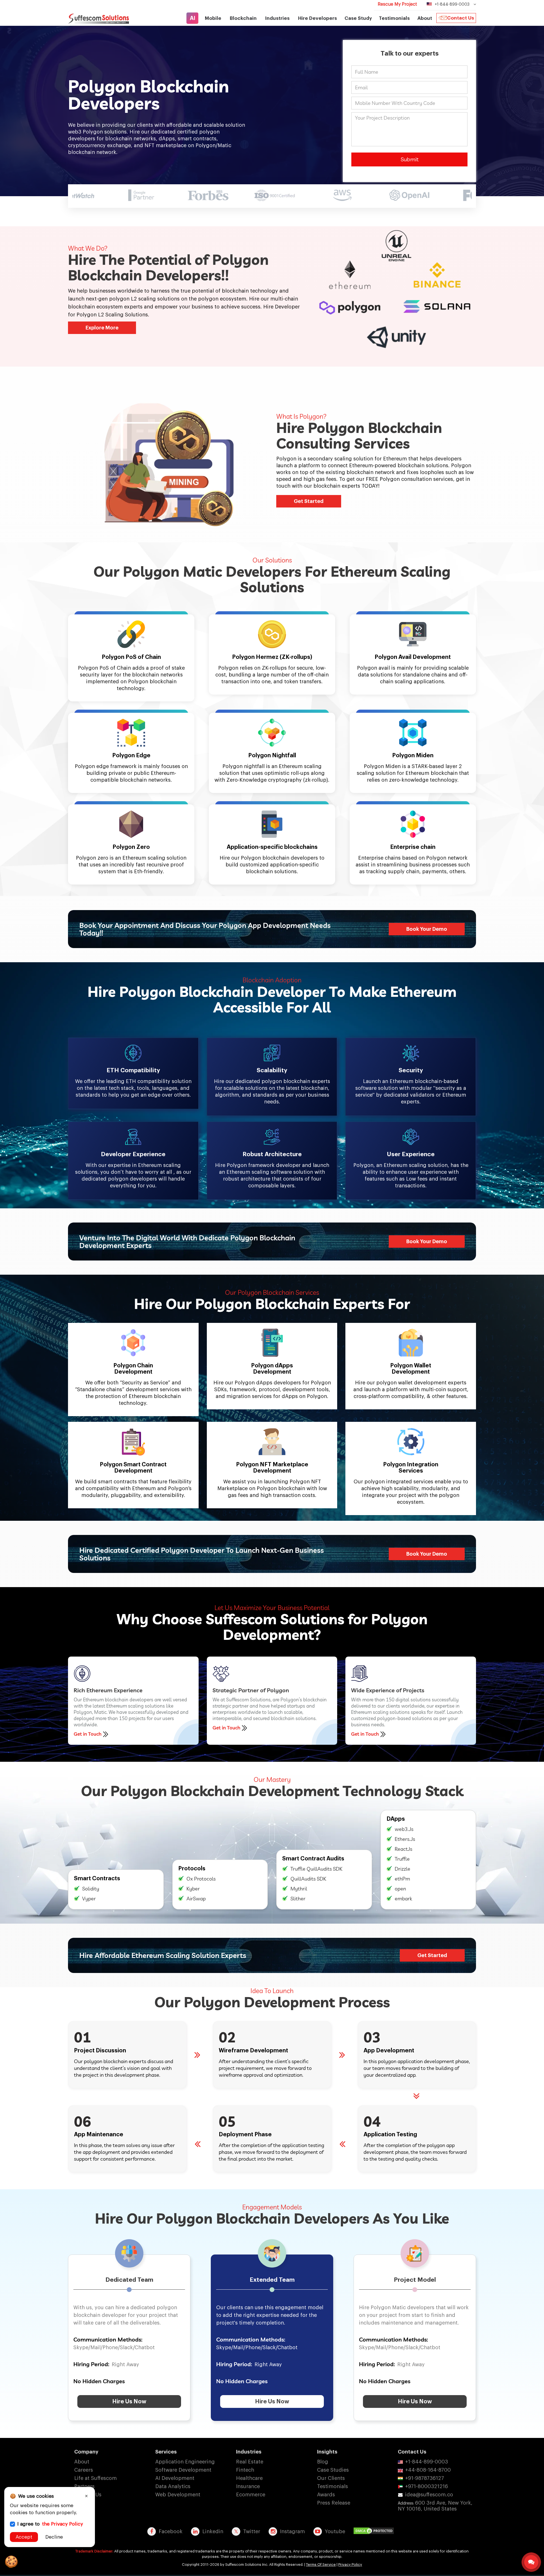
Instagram (292, 2531)
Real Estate (250, 2462)
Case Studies (333, 2470)
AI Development (175, 2478)
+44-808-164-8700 (428, 2470)
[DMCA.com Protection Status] (375, 2531)
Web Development (178, 2495)
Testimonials (394, 18)
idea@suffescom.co (429, 2495)
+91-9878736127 (425, 2478)
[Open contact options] (531, 2562)
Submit (410, 159)
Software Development (183, 2470)
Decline (54, 2537)
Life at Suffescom (95, 2478)
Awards (326, 2495)
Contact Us (461, 18)
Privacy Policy (350, 2565)
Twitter (252, 2531)
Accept (24, 2537)
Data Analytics (173, 2486)
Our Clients (331, 2478)
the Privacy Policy (62, 2524)
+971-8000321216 (427, 2486)
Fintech (245, 2470)
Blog (323, 2462)
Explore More (102, 328)
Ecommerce (251, 2495)
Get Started (309, 501)
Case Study (358, 18)
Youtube (335, 2531)
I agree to (50, 2524)
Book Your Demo (427, 929)
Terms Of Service (321, 2565)
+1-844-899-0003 (427, 2462)
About (82, 2462)
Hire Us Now (129, 2402)
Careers (84, 2470)
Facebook (171, 2531)
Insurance (248, 2486)
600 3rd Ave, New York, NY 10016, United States (435, 2506)
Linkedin (213, 2531)
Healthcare (249, 2478)
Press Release (334, 2503)
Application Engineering (185, 2462)
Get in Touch (88, 1734)
